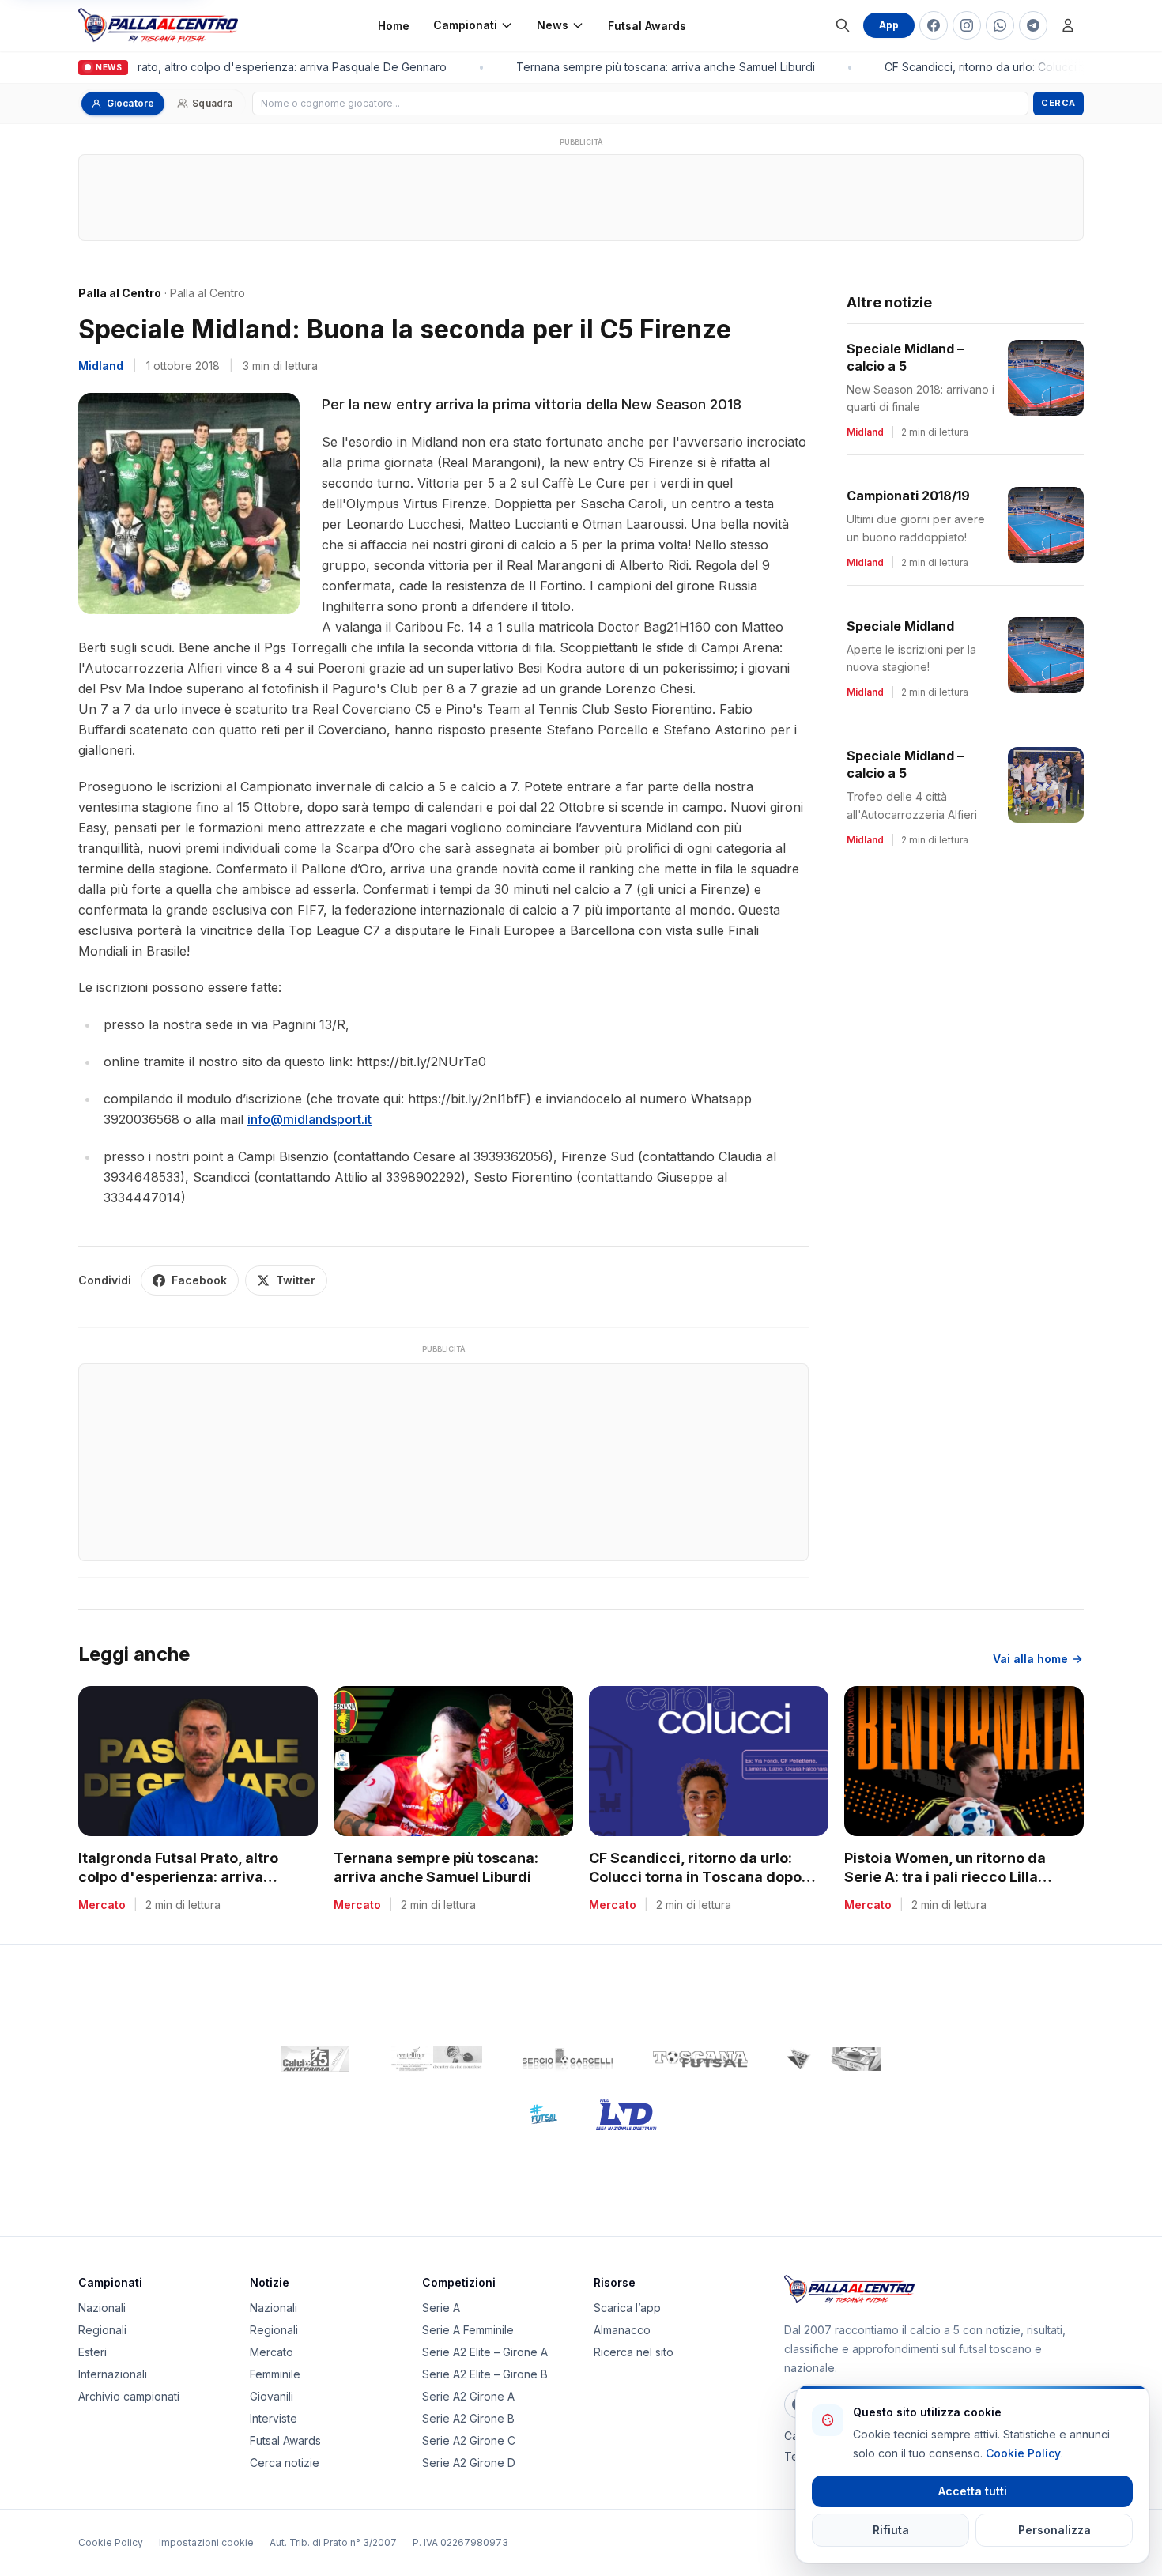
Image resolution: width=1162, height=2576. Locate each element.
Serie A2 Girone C (469, 2440)
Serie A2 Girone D (469, 2463)
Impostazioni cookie (206, 2542)
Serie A (441, 2308)
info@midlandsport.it (309, 1119)
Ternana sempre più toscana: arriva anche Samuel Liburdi (655, 67)
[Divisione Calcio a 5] (532, 2114)
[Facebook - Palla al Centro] (934, 25)
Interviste (274, 2418)
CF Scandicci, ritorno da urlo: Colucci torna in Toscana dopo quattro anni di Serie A (695, 1878)
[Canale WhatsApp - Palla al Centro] (1000, 25)
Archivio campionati (129, 2396)
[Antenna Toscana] (833, 2059)
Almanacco (622, 2330)
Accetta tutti (973, 2491)
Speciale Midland (900, 626)
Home (394, 26)
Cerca (1058, 103)
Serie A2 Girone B (468, 2418)
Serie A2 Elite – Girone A (485, 2352)
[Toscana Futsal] (700, 2059)
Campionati (465, 25)
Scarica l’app (627, 2308)
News (553, 25)
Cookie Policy (111, 2542)
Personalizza (1054, 2530)
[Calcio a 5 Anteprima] (315, 2059)
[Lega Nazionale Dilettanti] (626, 2114)
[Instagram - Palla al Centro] (967, 25)
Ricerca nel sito (634, 2352)
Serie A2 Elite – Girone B (485, 2374)
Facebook (199, 1280)
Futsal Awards (647, 26)
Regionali (102, 2330)
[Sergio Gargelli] (568, 2059)
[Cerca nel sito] (843, 25)
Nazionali (102, 2308)
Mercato (272, 2352)
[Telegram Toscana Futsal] (1033, 25)
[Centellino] (435, 2059)
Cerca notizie (285, 2463)
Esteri (92, 2352)
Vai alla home (1030, 1659)
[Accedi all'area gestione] (1068, 25)
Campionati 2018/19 (908, 496)
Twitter (296, 1280)
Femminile (275, 2374)
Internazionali (113, 2374)
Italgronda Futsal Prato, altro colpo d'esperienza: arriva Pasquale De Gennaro (234, 67)
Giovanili (272, 2396)
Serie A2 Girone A (468, 2396)
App (889, 25)
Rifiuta (891, 2530)
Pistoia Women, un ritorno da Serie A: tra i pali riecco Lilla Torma (945, 1878)
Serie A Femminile (468, 2330)
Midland (101, 366)
